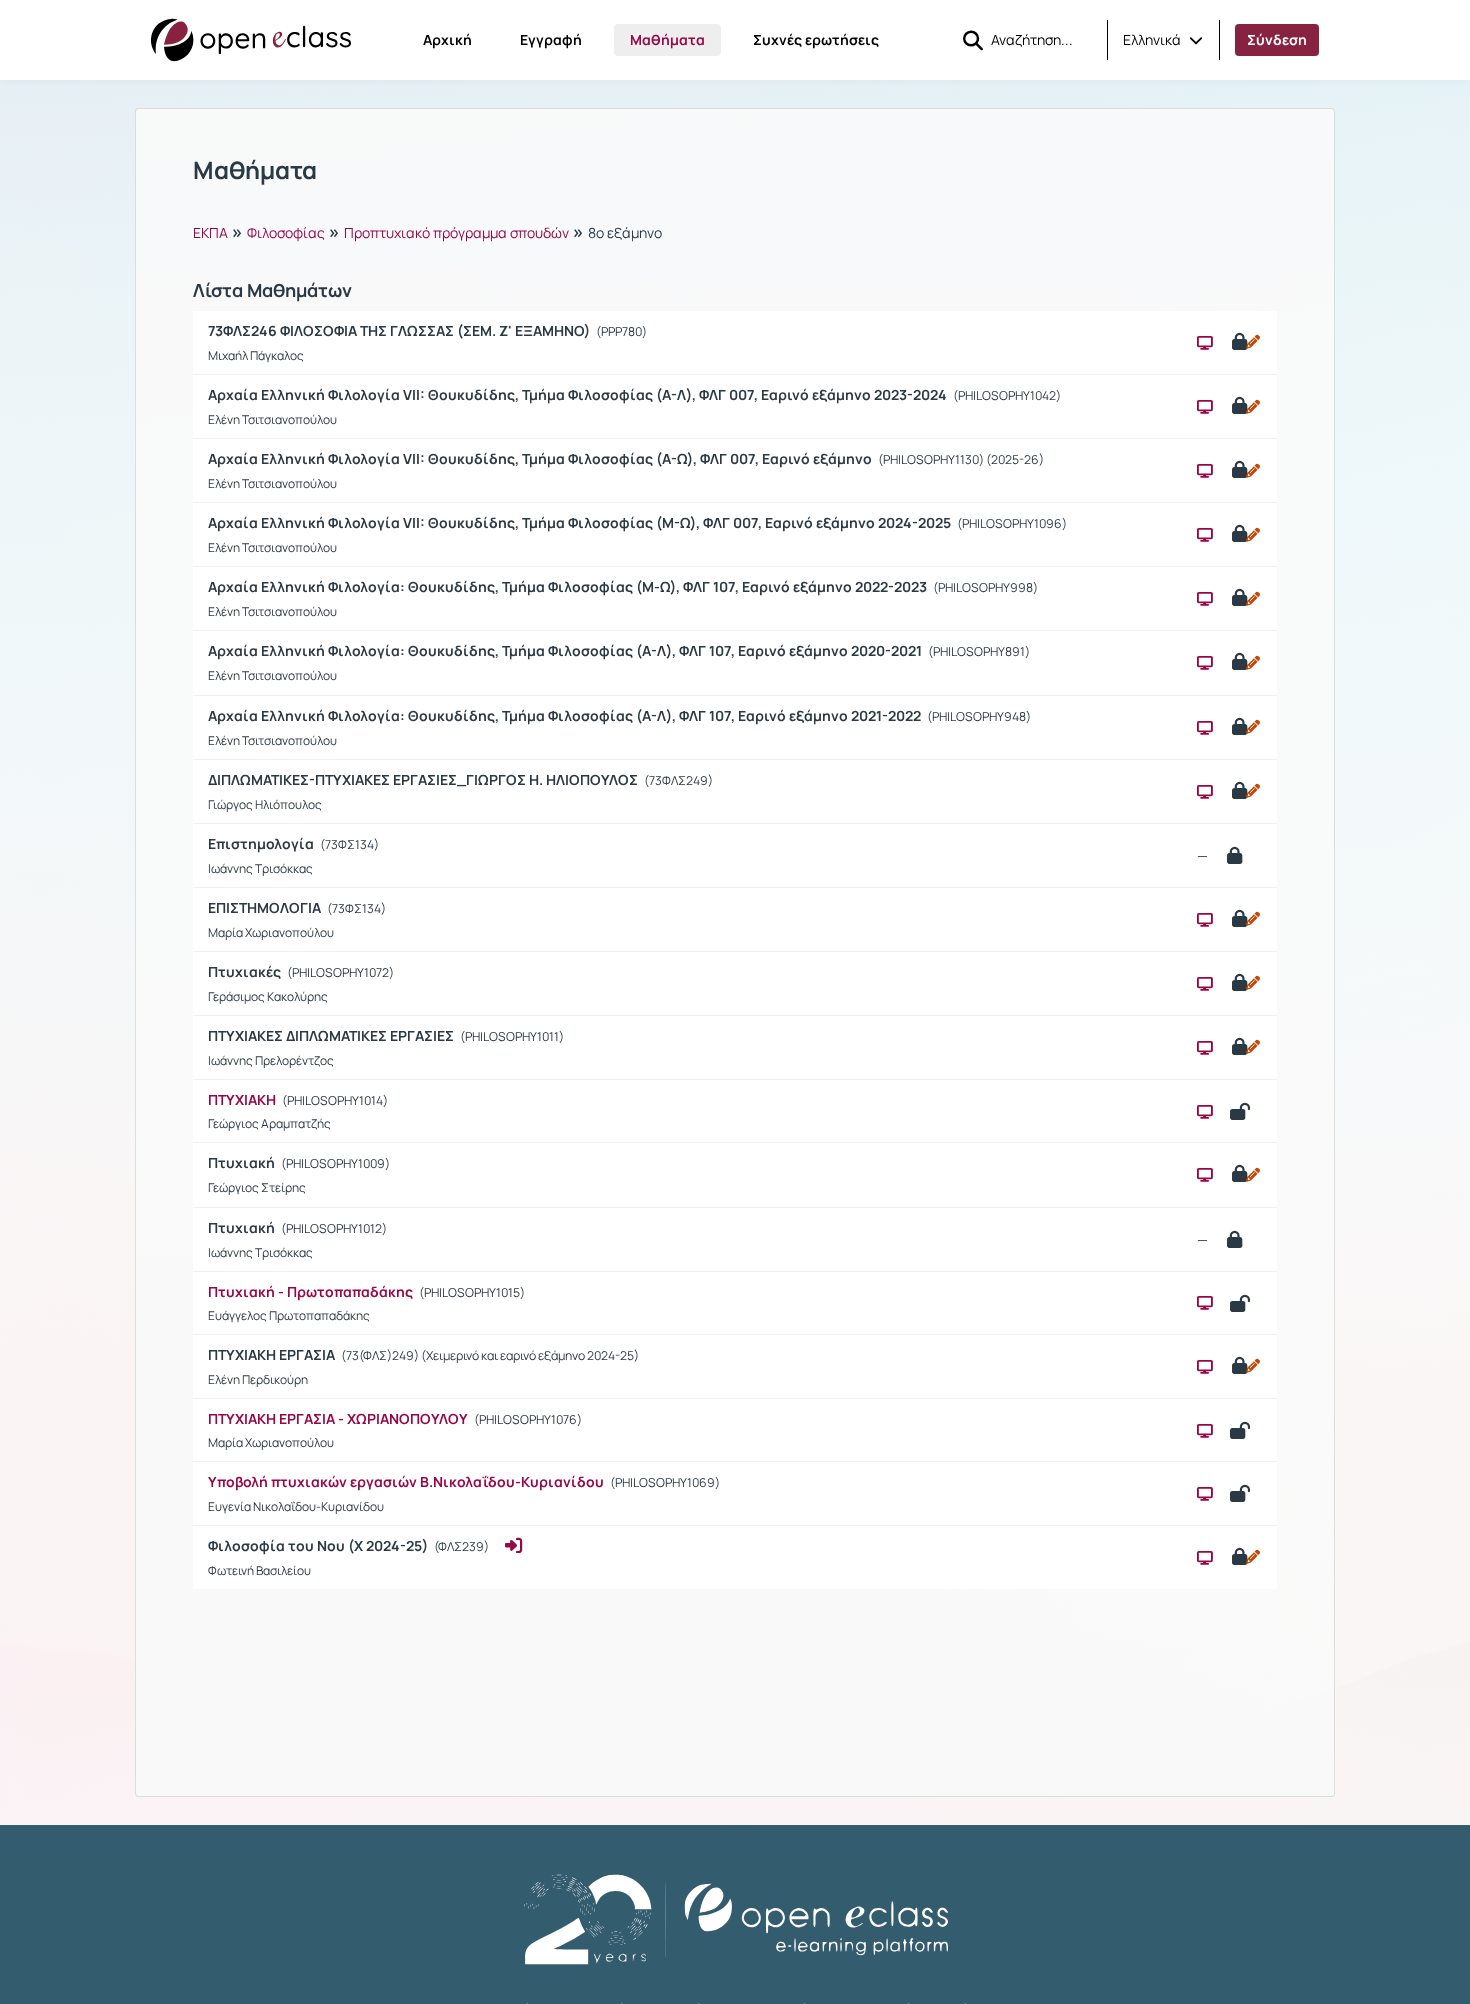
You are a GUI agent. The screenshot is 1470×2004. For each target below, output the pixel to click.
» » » (427, 231)
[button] (1163, 40)
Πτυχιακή (243, 1162)
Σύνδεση (1277, 39)
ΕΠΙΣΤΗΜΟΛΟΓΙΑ (266, 907)
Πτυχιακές (246, 971)
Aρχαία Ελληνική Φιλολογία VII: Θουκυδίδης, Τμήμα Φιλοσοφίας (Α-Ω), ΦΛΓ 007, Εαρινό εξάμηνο (541, 458)
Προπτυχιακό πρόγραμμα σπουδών (456, 232)
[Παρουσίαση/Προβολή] (1205, 342)
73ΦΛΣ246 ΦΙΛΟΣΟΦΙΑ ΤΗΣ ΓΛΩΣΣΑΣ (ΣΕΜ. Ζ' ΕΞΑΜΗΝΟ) (400, 330)
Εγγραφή (551, 39)
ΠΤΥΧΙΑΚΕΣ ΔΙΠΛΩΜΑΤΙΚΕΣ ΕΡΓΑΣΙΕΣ (332, 1035)
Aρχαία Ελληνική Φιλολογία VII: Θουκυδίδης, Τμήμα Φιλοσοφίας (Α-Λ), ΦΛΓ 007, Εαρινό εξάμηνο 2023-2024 (579, 394)
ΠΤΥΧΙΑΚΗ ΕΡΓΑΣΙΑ (273, 1354)
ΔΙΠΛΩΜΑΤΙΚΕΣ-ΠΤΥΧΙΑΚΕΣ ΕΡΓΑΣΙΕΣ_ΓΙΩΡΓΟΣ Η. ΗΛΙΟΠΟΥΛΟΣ (424, 779)
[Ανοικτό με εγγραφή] (1244, 342)
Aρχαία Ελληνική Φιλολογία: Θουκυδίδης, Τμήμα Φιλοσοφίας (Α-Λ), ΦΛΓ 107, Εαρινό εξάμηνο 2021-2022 (566, 715)
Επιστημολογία (262, 843)
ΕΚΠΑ (210, 232)
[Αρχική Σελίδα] (251, 40)
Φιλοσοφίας (286, 232)
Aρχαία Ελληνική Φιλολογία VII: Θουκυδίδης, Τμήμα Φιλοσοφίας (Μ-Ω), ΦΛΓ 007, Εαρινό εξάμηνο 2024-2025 (581, 522)
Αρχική (447, 39)
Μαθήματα (667, 39)
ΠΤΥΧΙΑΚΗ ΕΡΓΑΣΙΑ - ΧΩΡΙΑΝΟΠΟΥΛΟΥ (338, 1418)
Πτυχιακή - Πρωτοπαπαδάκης (310, 1291)
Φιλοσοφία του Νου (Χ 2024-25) (319, 1545)
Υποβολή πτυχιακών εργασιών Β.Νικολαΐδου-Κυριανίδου (406, 1481)
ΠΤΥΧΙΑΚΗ (242, 1099)
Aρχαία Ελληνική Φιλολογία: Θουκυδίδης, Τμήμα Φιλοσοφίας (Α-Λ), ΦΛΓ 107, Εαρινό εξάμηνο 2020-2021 (566, 650)
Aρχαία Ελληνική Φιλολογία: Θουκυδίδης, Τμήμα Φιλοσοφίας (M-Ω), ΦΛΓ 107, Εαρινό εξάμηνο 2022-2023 (569, 586)
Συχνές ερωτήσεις (816, 39)
